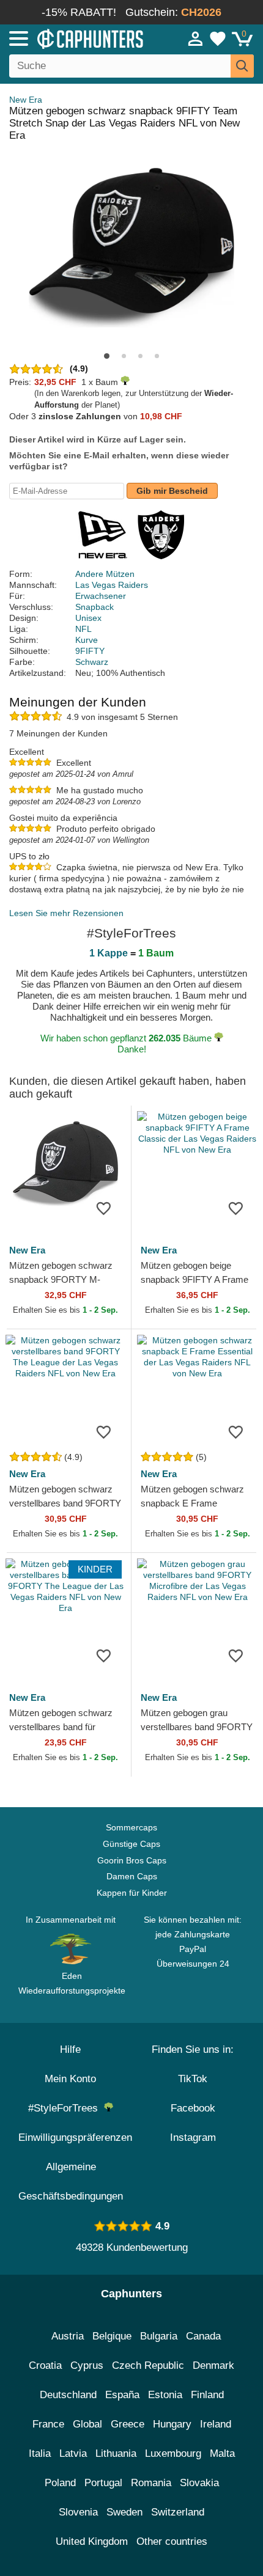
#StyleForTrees (66, 2108)
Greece (128, 2424)
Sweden (124, 2512)
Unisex (88, 618)
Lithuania (116, 2453)
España (122, 2395)
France (48, 2424)
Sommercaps (131, 1827)
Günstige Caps (131, 1844)
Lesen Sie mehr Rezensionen (66, 913)
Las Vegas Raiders (112, 585)
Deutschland (68, 2395)
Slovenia (78, 2512)
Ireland (216, 2424)
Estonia (165, 2395)
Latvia (73, 2453)
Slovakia (199, 2483)
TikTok (193, 2079)
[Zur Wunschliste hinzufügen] (103, 1208)
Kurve (87, 640)
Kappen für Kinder (132, 1893)
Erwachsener (101, 596)
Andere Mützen (105, 574)
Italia (40, 2453)
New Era (26, 100)
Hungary (172, 2424)
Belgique (112, 2336)
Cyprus (87, 2365)
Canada (203, 2336)
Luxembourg (173, 2453)
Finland (207, 2395)
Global (87, 2424)
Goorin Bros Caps (132, 1860)
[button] (107, 356)
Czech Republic (148, 2365)
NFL (83, 629)
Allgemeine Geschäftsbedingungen (71, 2182)
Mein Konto (70, 2079)
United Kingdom (92, 2541)
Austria (68, 2336)
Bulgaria (159, 2336)
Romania (151, 2483)
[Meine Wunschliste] (218, 39)
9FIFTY (90, 651)
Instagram (193, 2137)
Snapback (94, 607)
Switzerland (178, 2512)
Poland (60, 2483)
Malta (222, 2453)
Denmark (213, 2365)
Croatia (45, 2365)
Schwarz (92, 662)
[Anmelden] (196, 39)
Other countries (172, 2541)
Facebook (193, 2108)
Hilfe (70, 2049)
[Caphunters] (77, 38)
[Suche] (242, 66)
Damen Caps (132, 1876)
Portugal (103, 2483)
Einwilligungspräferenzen (75, 2137)
